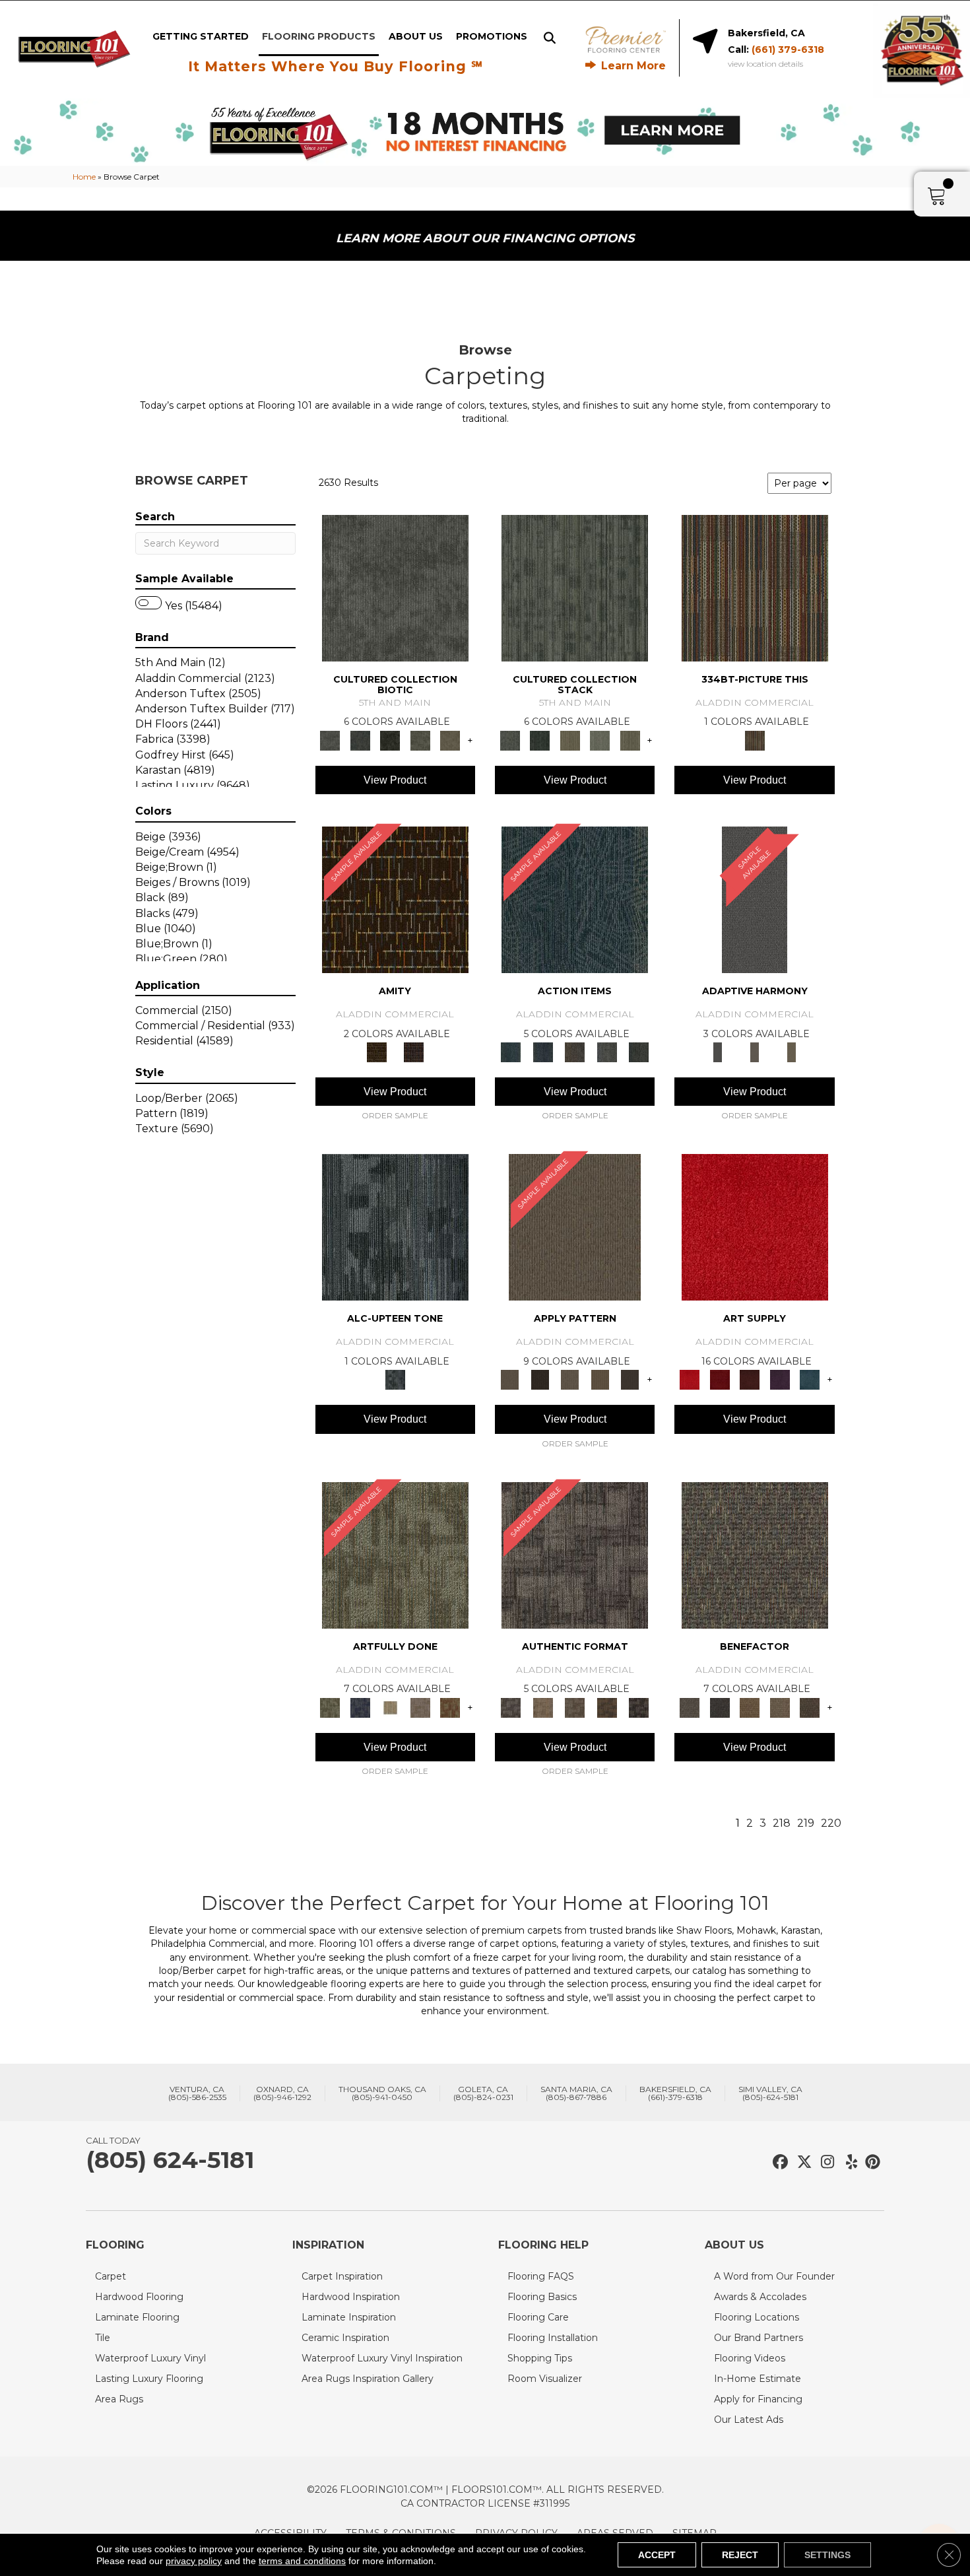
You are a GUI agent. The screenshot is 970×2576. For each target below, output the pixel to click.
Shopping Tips (540, 2358)
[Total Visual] (750, 1707)
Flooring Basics (542, 2297)
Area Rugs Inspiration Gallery (368, 2379)
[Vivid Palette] (450, 1707)
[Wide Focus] (720, 1707)
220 (831, 1823)
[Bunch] (539, 739)
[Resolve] (575, 1227)
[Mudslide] (755, 587)
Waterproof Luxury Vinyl (150, 2358)
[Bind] (575, 587)
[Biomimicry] (395, 587)
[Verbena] (780, 1379)
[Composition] (420, 739)
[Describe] (570, 1379)
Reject (740, 2555)
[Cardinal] (755, 1227)
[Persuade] (600, 1379)
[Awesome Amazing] (420, 1707)
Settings (827, 2555)
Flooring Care (538, 2317)
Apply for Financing (758, 2399)
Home (84, 177)
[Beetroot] (750, 1379)
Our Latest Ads (749, 2420)
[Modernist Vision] (390, 1707)
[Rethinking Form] (607, 1707)
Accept (657, 2555)
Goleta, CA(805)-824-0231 (483, 2093)
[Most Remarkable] (360, 1707)
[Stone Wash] (810, 1379)
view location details (765, 64)
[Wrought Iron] (755, 1052)
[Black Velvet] (414, 1052)
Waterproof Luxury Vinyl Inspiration (382, 2358)
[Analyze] (539, 1379)
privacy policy (194, 2561)
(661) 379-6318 (788, 50)
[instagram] (824, 2162)
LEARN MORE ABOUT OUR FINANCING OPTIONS (485, 238)
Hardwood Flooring (139, 2297)
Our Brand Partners (759, 2338)
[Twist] (630, 739)
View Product (395, 780)
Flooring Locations (757, 2317)
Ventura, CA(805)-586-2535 (197, 2093)
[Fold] (570, 739)
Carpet (111, 2276)
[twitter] (801, 2162)
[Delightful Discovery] (395, 1554)
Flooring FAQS (541, 2276)
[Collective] (390, 739)
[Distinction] (450, 739)
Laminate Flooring (137, 2317)
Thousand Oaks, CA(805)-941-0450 (382, 2093)
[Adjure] (630, 1379)
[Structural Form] (639, 1707)
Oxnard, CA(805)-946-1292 (282, 2093)
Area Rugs (119, 2399)
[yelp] (848, 2162)
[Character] (360, 739)
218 (782, 1823)
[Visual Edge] (575, 1554)
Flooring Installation (553, 2338)
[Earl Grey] (607, 1052)
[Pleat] (600, 739)
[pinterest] (871, 2162)
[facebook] (778, 2162)
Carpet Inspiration (342, 2276)
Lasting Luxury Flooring (149, 2379)
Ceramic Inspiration (345, 2338)
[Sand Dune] (792, 1052)
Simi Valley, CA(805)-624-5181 (770, 2093)
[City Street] (639, 1052)
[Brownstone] (575, 1052)
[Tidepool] (575, 898)
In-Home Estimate (758, 2379)
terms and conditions (302, 2561)
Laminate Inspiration (349, 2317)
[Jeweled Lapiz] (755, 898)
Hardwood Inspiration (351, 2297)
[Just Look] (810, 1707)
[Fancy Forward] (755, 1554)
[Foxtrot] (395, 1227)
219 (806, 1823)
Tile (103, 2338)
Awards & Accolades (760, 2297)
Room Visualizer (545, 2379)
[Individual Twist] (575, 1707)
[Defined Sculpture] (542, 1707)
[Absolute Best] (780, 1707)
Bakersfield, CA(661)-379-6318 (675, 2093)
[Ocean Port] (542, 1052)
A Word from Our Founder (774, 2276)
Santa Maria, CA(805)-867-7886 (576, 2093)
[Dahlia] (720, 1379)
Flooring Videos (750, 2358)
